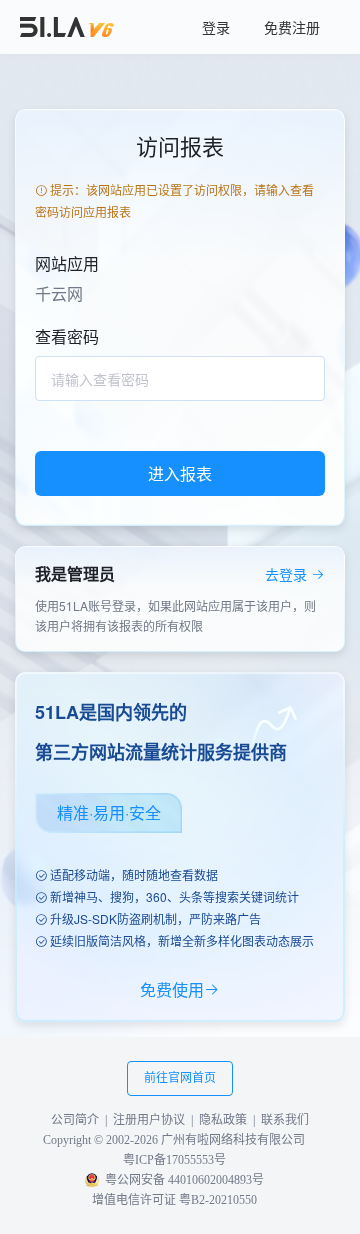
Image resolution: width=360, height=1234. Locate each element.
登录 (216, 27)
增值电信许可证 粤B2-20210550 (174, 1200)
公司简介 (75, 1120)
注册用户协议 (149, 1120)
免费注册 (292, 27)
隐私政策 (223, 1120)
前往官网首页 (180, 1078)
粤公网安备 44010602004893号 (184, 1180)
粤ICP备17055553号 (174, 1160)
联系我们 (285, 1120)
